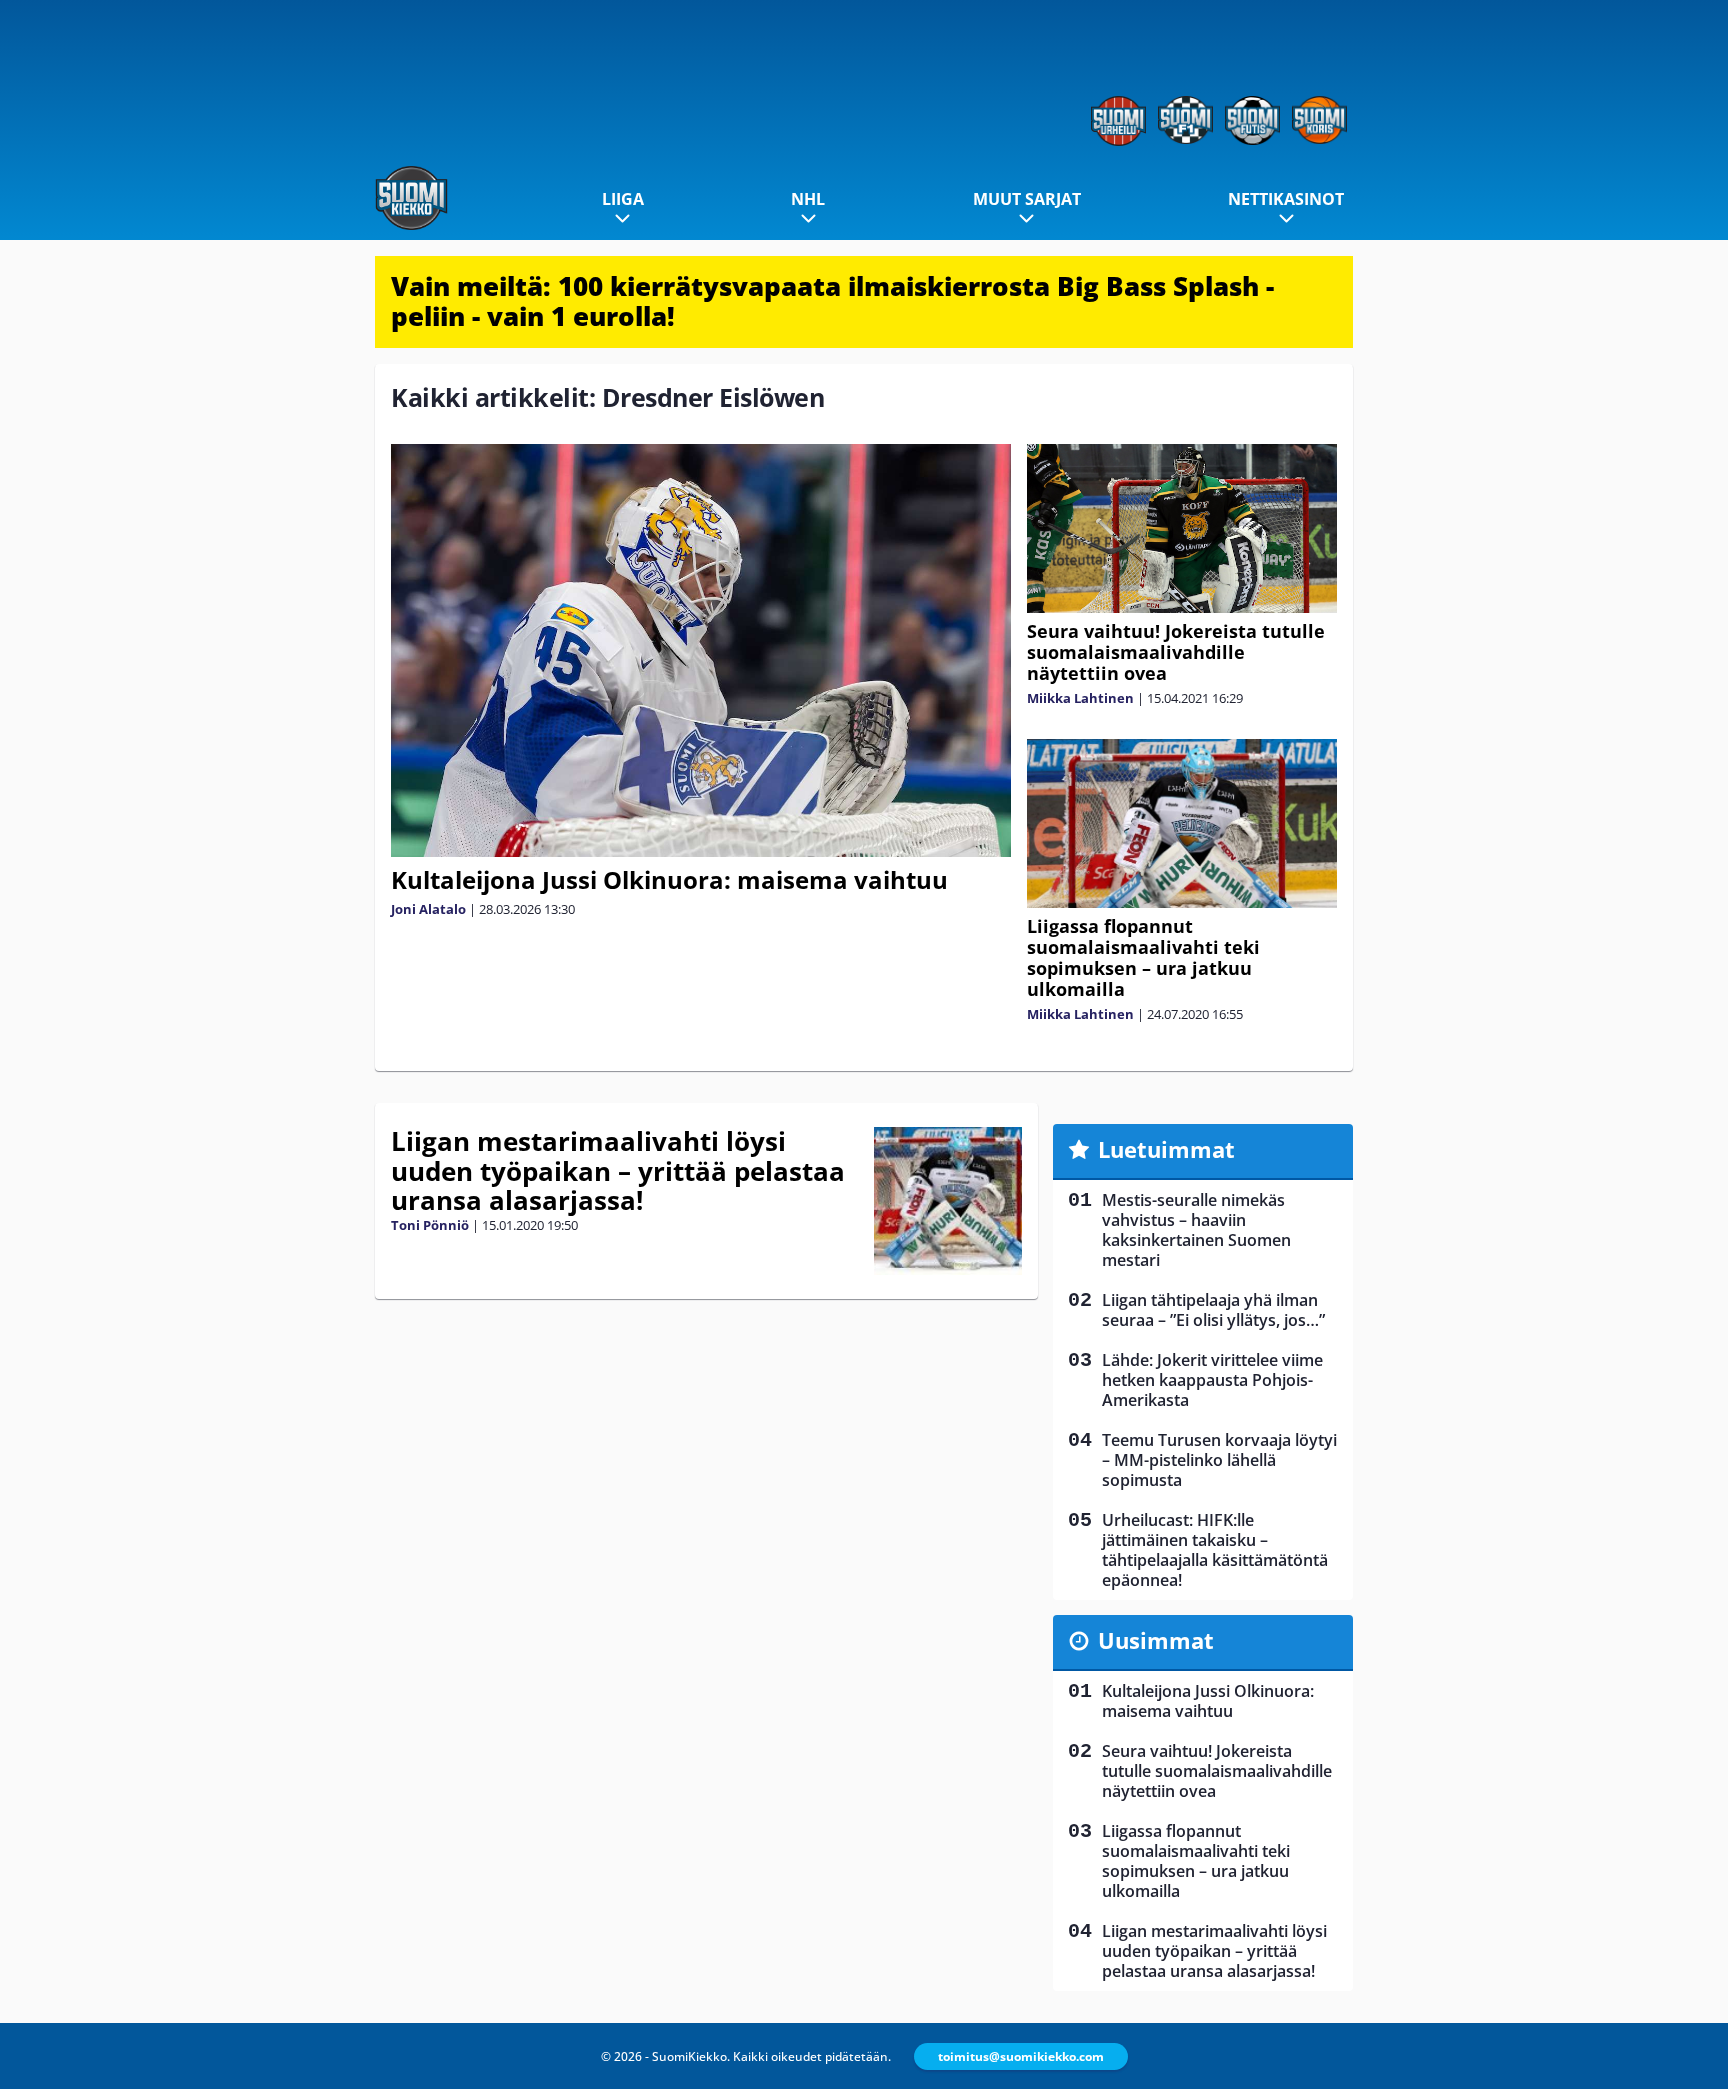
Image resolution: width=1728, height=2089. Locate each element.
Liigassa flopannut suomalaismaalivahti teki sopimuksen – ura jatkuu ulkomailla (1143, 957)
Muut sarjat (1027, 199)
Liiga (623, 199)
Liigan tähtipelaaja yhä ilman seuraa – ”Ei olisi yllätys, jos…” (1213, 1310)
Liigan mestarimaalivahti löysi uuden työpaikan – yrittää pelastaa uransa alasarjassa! (618, 1171)
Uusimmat (1156, 1640)
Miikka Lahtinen (1080, 698)
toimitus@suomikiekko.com (1021, 2056)
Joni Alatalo (428, 909)
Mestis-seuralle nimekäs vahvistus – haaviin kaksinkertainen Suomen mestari (1196, 1230)
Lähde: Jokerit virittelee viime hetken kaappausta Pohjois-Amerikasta (1212, 1380)
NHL (808, 199)
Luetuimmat (1166, 1149)
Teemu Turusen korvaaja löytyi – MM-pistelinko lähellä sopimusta (1219, 1460)
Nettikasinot (1286, 199)
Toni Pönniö (430, 1225)
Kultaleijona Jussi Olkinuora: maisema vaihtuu (669, 879)
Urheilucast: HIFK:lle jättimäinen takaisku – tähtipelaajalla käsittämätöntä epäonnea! (1215, 1550)
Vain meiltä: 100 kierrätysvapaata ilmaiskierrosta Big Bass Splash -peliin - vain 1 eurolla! (832, 301)
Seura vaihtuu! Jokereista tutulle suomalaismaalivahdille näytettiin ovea (1176, 652)
